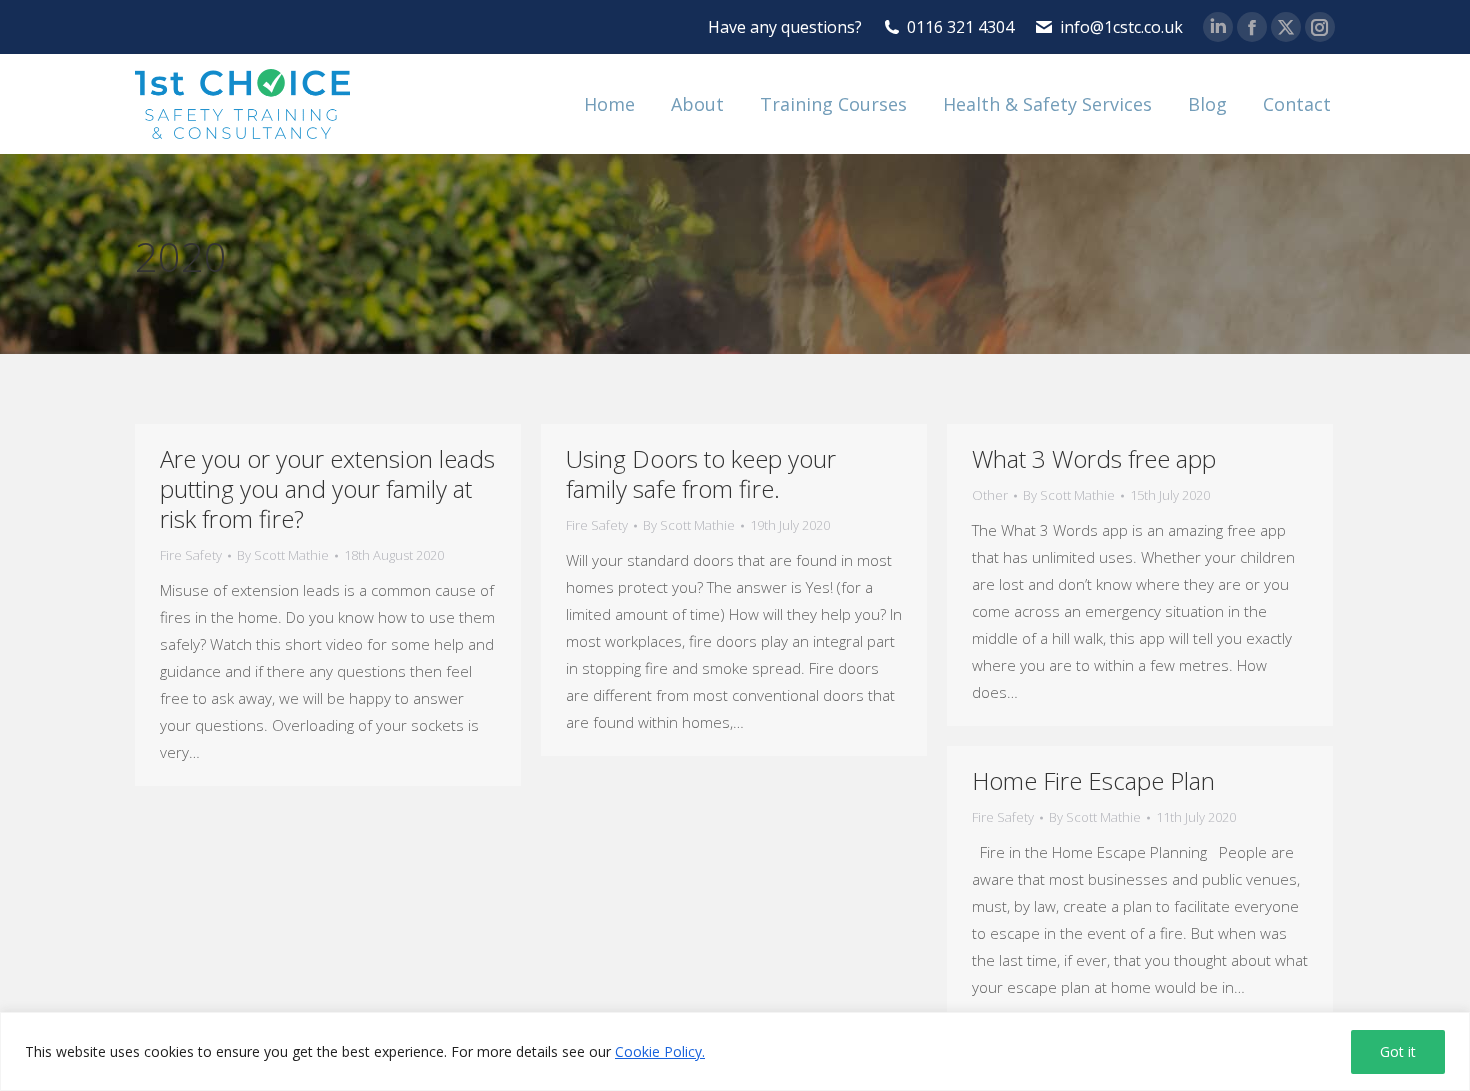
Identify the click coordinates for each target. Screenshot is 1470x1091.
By (283, 555)
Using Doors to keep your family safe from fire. (701, 473)
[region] (735, 1051)
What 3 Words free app (1094, 458)
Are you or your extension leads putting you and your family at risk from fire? (327, 488)
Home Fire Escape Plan (1093, 780)
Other (990, 495)
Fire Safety (191, 555)
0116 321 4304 (960, 27)
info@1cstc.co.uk (1121, 27)
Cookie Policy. (660, 1051)
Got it (1398, 1051)
